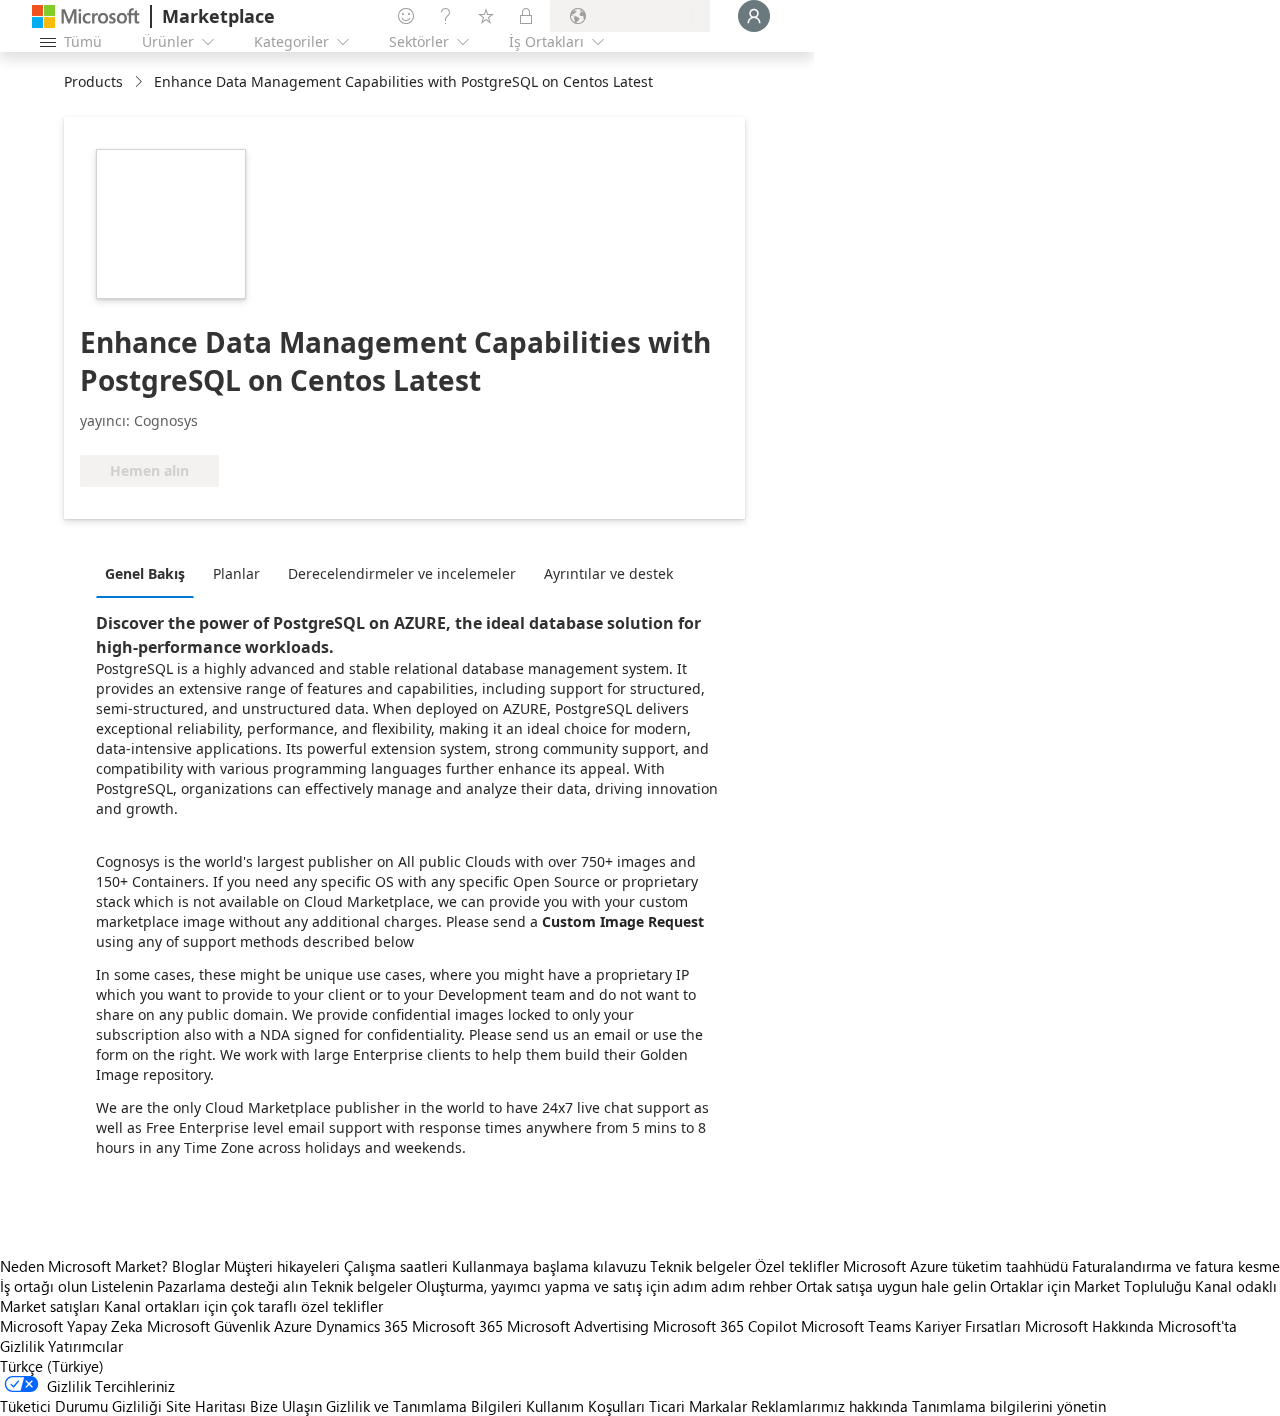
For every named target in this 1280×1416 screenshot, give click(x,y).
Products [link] (93, 81)
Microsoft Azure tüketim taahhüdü (957, 1266)
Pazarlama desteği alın (232, 1286)
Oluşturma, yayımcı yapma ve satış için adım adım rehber (604, 1286)
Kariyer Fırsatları (968, 1326)
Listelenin (122, 1286)
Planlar (236, 573)
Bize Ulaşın (286, 1406)
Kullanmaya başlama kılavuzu (549, 1266)
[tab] (150, 573)
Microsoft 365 (457, 1326)
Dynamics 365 (362, 1326)
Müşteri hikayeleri (282, 1266)
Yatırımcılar (85, 1346)
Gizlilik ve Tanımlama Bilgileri (424, 1406)
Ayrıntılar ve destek (608, 573)
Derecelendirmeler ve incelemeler (402, 573)
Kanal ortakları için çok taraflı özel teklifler (243, 1306)
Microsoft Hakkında (1089, 1326)
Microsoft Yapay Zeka (71, 1326)
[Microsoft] (86, 16)
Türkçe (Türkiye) (52, 1366)
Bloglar (196, 1266)
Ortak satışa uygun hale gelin (891, 1286)
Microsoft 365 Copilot (725, 1326)
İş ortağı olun (43, 1286)
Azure (293, 1326)
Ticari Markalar (698, 1406)
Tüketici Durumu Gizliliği (81, 1406)
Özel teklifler (797, 1266)
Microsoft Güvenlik (208, 1326)
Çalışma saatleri (396, 1266)
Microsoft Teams (856, 1326)
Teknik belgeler (700, 1266)
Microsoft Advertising (578, 1326)
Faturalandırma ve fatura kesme (1176, 1266)
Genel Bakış (145, 573)
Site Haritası (206, 1406)
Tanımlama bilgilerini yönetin (1009, 1406)
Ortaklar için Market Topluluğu (1090, 1286)
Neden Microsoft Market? (84, 1266)
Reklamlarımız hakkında (829, 1406)
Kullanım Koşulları (585, 1406)
